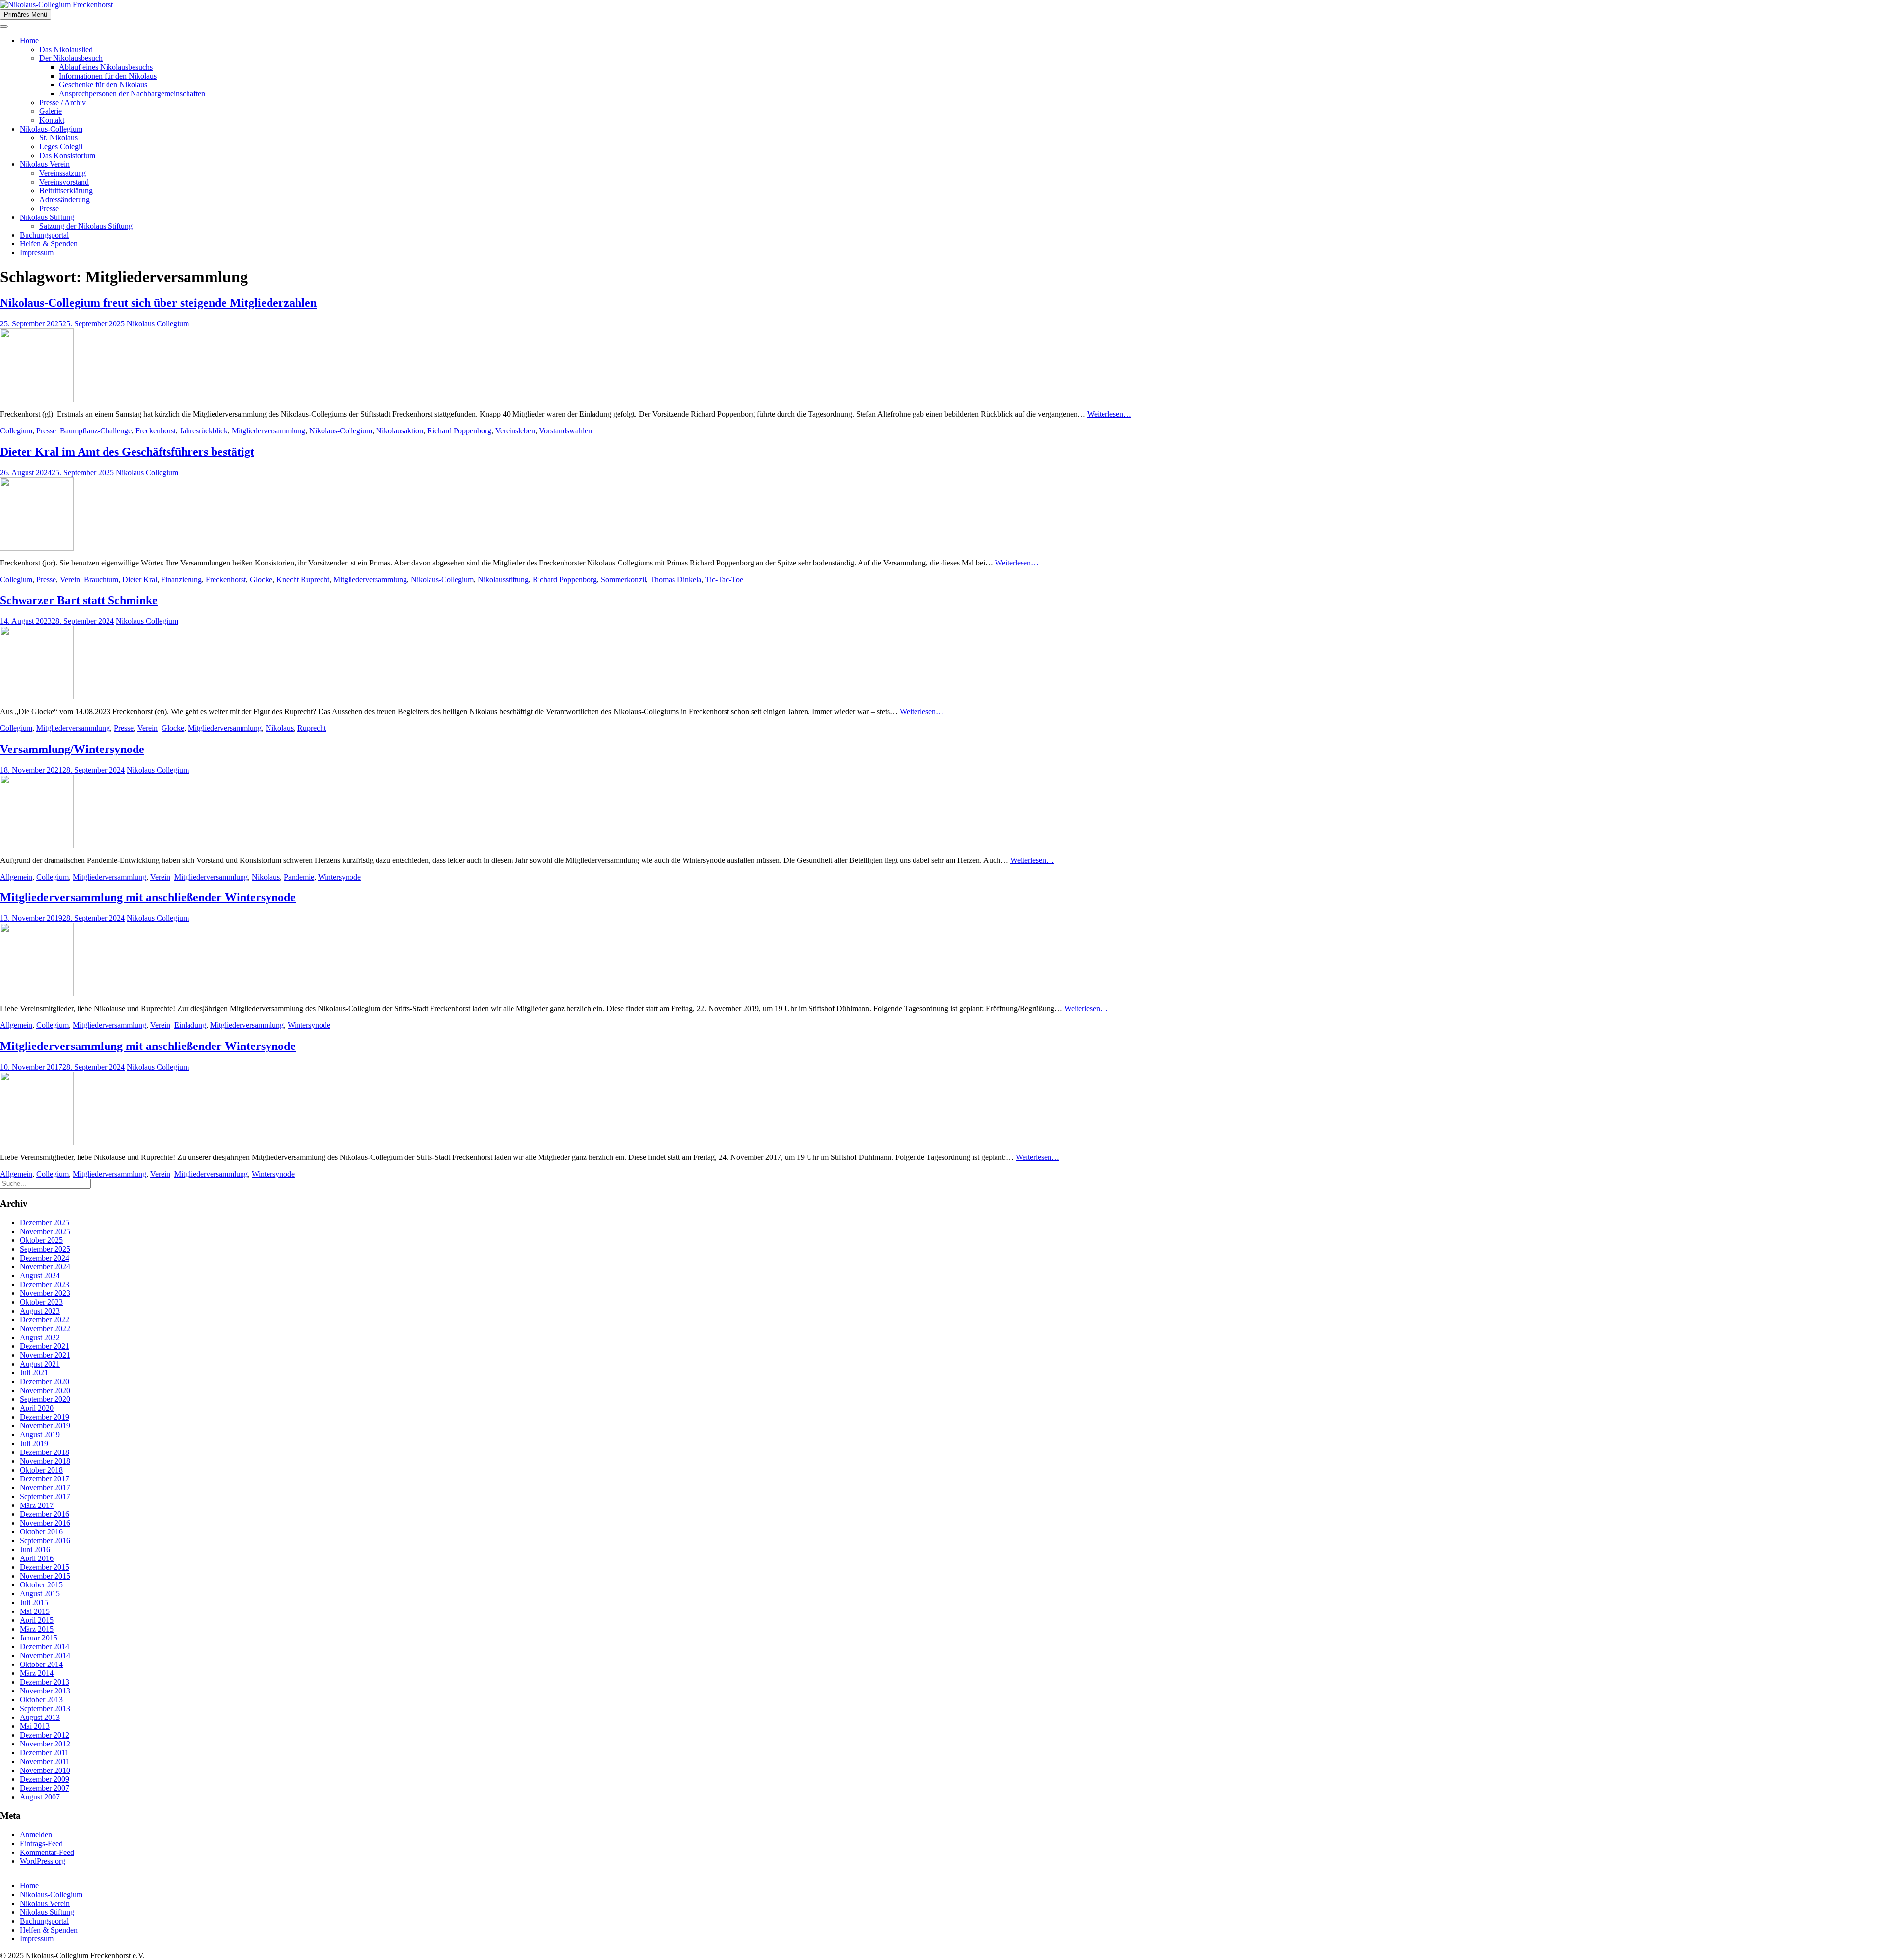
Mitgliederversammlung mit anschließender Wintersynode (148, 897)
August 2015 (40, 1594)
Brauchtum (101, 579)
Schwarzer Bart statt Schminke (79, 600)
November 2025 (45, 1231)
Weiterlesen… (1109, 414)
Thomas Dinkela (676, 579)
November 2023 (45, 1293)
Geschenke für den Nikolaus (103, 85)
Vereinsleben (515, 431)
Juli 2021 (34, 1373)
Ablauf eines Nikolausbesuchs (106, 67)
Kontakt (52, 120)
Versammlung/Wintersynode (72, 749)
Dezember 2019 (44, 1417)
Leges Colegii (61, 147)
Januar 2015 (39, 1638)
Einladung (190, 1025)
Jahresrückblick (204, 431)
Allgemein (16, 877)
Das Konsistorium (67, 155)
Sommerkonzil (623, 579)
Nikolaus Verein (45, 164)
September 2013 (45, 1708)
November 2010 (45, 1770)
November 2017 (45, 1488)
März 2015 (37, 1629)
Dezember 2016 (44, 1514)
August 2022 (40, 1337)
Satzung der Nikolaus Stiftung (86, 226)
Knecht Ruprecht (303, 579)
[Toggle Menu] (4, 27)
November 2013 (45, 1691)
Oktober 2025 (41, 1240)
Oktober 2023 (41, 1302)
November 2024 (45, 1267)
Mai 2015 (35, 1611)
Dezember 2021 (44, 1346)
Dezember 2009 (44, 1779)
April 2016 (37, 1558)
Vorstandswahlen (565, 431)
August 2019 (40, 1435)
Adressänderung (65, 200)
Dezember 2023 (44, 1284)
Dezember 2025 (44, 1222)
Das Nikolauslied (66, 49)
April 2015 (37, 1620)
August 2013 (40, 1717)
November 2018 (45, 1461)
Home (29, 40)
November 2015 (45, 1576)
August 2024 (40, 1275)
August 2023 (40, 1311)
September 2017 (45, 1496)
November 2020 (45, 1390)
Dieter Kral (140, 579)
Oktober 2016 (41, 1532)
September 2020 (45, 1399)
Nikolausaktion (400, 431)
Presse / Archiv (63, 102)
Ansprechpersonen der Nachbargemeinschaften (132, 94)
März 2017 (37, 1505)
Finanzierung (181, 579)
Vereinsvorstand (64, 182)
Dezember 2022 (44, 1320)
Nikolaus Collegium (158, 324)
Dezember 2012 (44, 1735)
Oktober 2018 (41, 1470)
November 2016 (45, 1523)
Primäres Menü (26, 14)
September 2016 (45, 1541)
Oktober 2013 (41, 1700)
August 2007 (40, 1797)
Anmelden (36, 1835)
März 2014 (37, 1673)
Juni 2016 (35, 1549)
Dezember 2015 (44, 1567)
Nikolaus (280, 728)
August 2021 (40, 1364)
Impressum (37, 253)
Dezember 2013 (44, 1682)
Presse (49, 208)
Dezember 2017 (44, 1479)
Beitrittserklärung (66, 191)
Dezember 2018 (44, 1452)
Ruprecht (312, 728)
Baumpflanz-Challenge (96, 431)
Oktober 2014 (41, 1664)
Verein (70, 579)
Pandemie (299, 877)
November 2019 (45, 1426)
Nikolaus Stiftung (47, 217)
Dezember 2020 (44, 1382)
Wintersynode (339, 877)
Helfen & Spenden (49, 244)
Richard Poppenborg (459, 431)
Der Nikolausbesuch (71, 58)
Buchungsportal (44, 235)
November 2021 (45, 1355)
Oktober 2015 (41, 1585)
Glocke (261, 579)
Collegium (16, 431)
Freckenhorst (156, 431)
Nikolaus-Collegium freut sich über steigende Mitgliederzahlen (158, 303)
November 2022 (45, 1329)
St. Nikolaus (58, 138)
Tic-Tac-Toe (724, 579)
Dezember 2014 (44, 1647)
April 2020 (37, 1408)
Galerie (51, 111)
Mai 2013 (35, 1726)
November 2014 (45, 1655)
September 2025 (45, 1249)
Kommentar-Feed (47, 1852)
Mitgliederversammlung (269, 431)
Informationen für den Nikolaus (108, 76)
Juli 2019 (34, 1443)
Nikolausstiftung (503, 579)
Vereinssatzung (63, 173)
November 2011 (45, 1761)
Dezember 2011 (44, 1753)
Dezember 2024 (44, 1258)
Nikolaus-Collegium (51, 129)
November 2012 (45, 1744)
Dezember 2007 (44, 1788)
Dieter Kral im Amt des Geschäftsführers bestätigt (127, 452)
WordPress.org (42, 1861)
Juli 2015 (34, 1602)
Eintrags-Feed (41, 1843)
